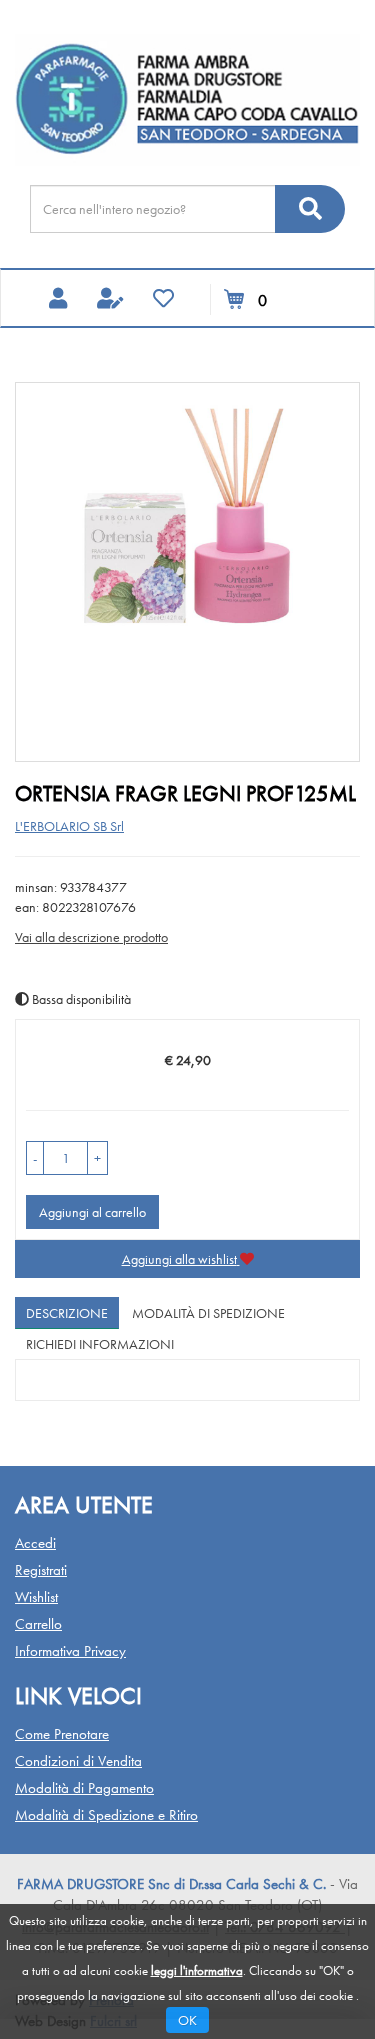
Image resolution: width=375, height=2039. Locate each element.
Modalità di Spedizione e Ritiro (106, 1815)
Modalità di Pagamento (84, 1788)
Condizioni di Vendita (78, 1761)
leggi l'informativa (197, 1970)
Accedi (35, 1543)
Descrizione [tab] (67, 1313)
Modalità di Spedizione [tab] (208, 1313)
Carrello (38, 1624)
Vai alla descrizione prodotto (91, 937)
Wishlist (36, 1597)
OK (187, 2020)
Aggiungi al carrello (92, 1212)
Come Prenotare (62, 1734)
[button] (35, 1158)
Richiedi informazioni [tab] (100, 1344)
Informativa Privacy (70, 1651)
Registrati (41, 1570)
